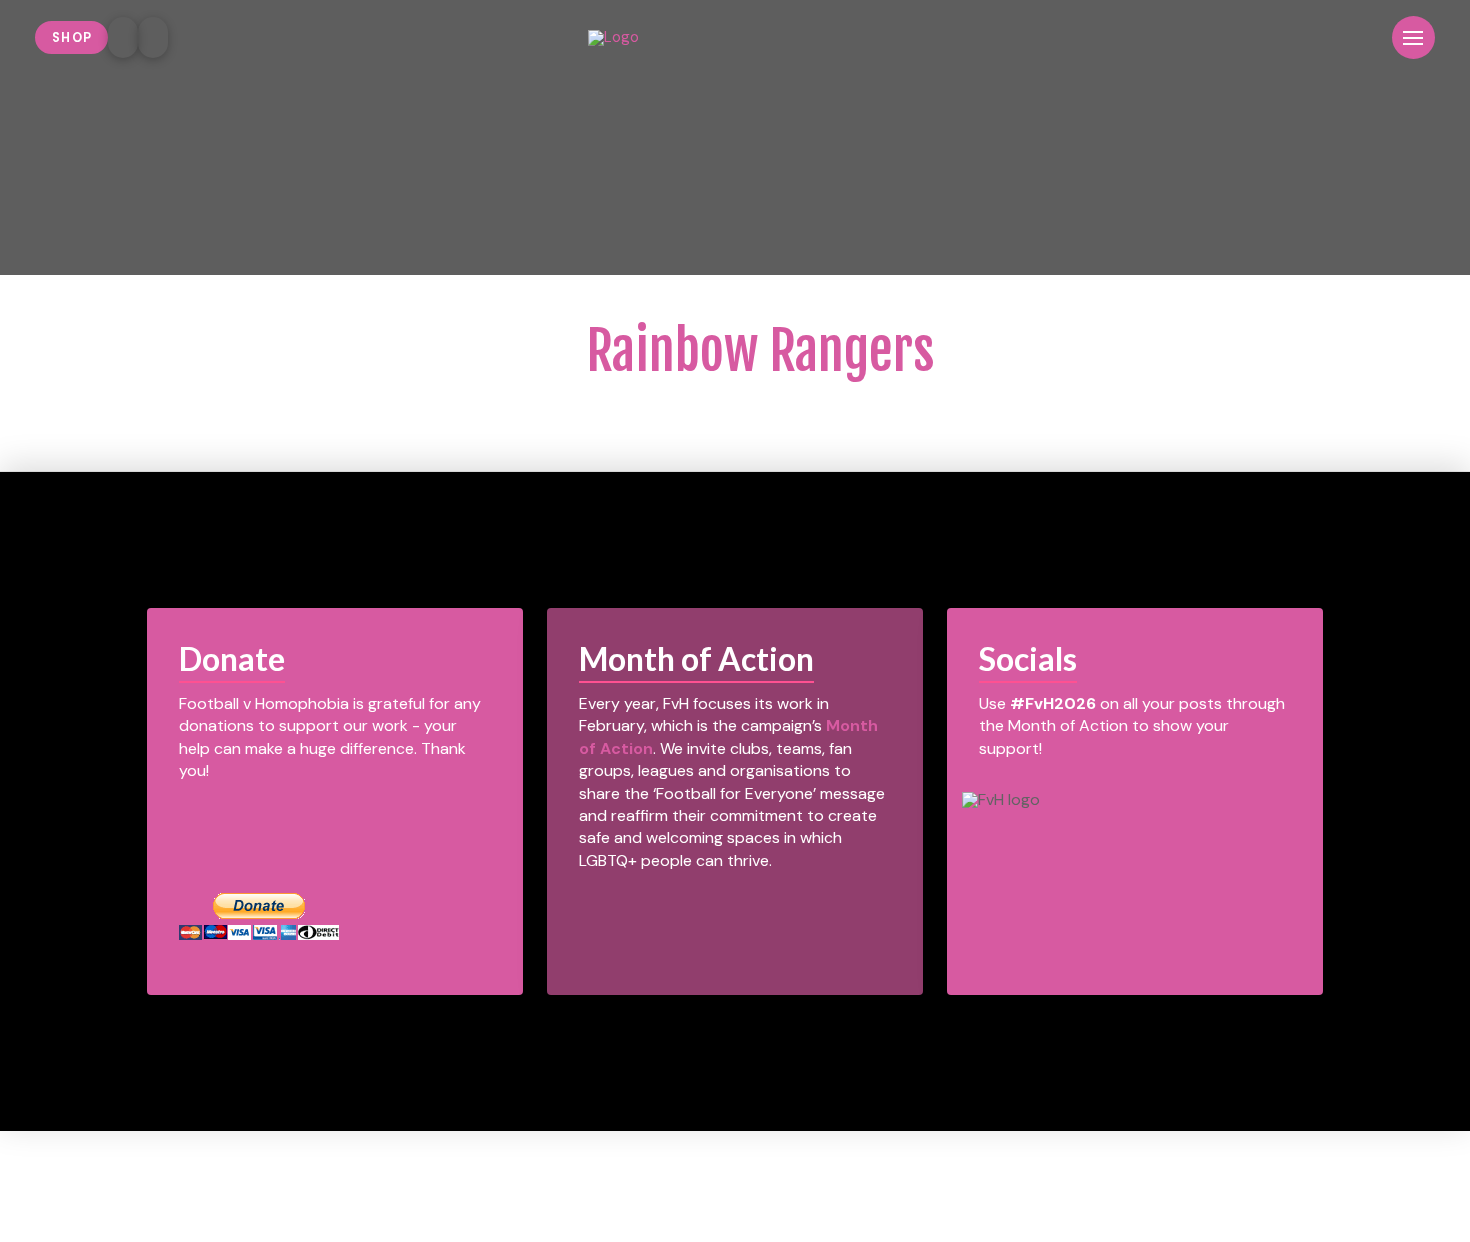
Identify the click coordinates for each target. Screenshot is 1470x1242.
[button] (1360, 37)
